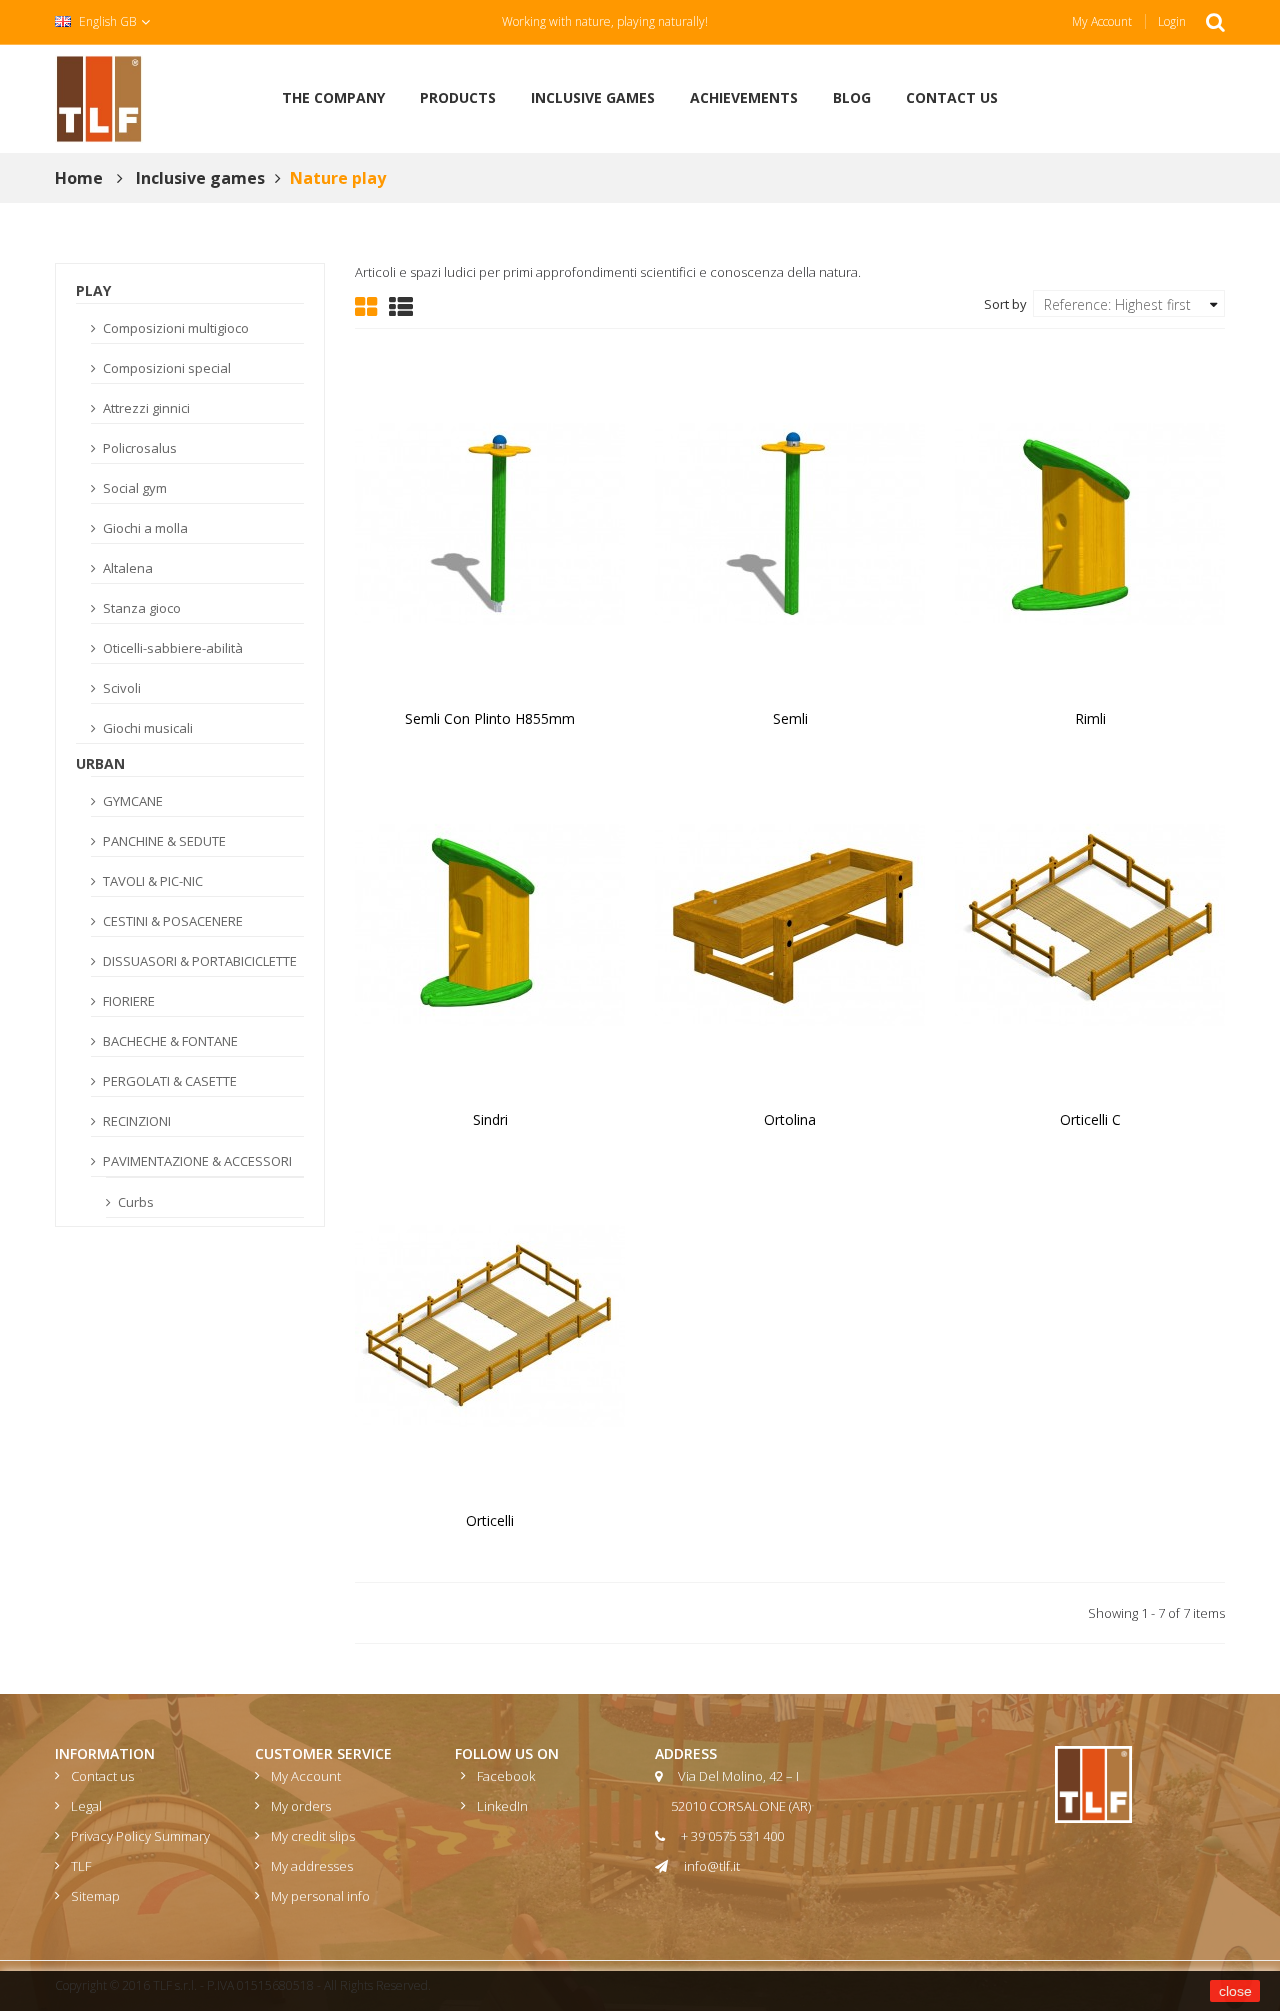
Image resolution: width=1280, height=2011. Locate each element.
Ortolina (790, 1119)
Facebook (506, 1776)
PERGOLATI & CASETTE (168, 1081)
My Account (1102, 21)
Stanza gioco (140, 608)
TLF (81, 1866)
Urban (100, 763)
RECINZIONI (135, 1121)
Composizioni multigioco (174, 328)
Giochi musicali (146, 728)
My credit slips (313, 1836)
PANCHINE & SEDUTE (163, 841)
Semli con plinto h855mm (490, 718)
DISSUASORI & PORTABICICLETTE (198, 961)
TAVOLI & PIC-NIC (151, 881)
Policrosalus (138, 448)
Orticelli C (1090, 1119)
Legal (86, 1806)
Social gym (133, 488)
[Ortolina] (790, 923)
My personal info (320, 1896)
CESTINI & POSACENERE (171, 921)
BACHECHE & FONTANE (169, 1041)
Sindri (490, 1119)
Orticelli (490, 1520)
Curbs (134, 1202)
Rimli (1090, 718)
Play (93, 290)
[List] (401, 305)
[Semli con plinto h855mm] (490, 522)
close (1235, 1991)
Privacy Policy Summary (140, 1836)
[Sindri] (490, 923)
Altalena (126, 568)
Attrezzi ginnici (145, 408)
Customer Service (323, 1753)
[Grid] (366, 305)
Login (1172, 21)
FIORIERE (127, 1001)
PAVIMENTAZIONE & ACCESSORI (196, 1161)
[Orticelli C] (1090, 923)
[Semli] (790, 522)
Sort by (1005, 303)
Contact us (102, 1776)
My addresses (312, 1866)
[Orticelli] (490, 1324)
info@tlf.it (712, 1866)
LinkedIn (502, 1806)
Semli (790, 718)
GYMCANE (131, 801)
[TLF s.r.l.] (99, 97)
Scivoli (120, 688)
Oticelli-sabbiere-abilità (171, 648)
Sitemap (95, 1896)
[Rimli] (1090, 522)
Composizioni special (165, 368)
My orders (301, 1806)
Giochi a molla (144, 528)
